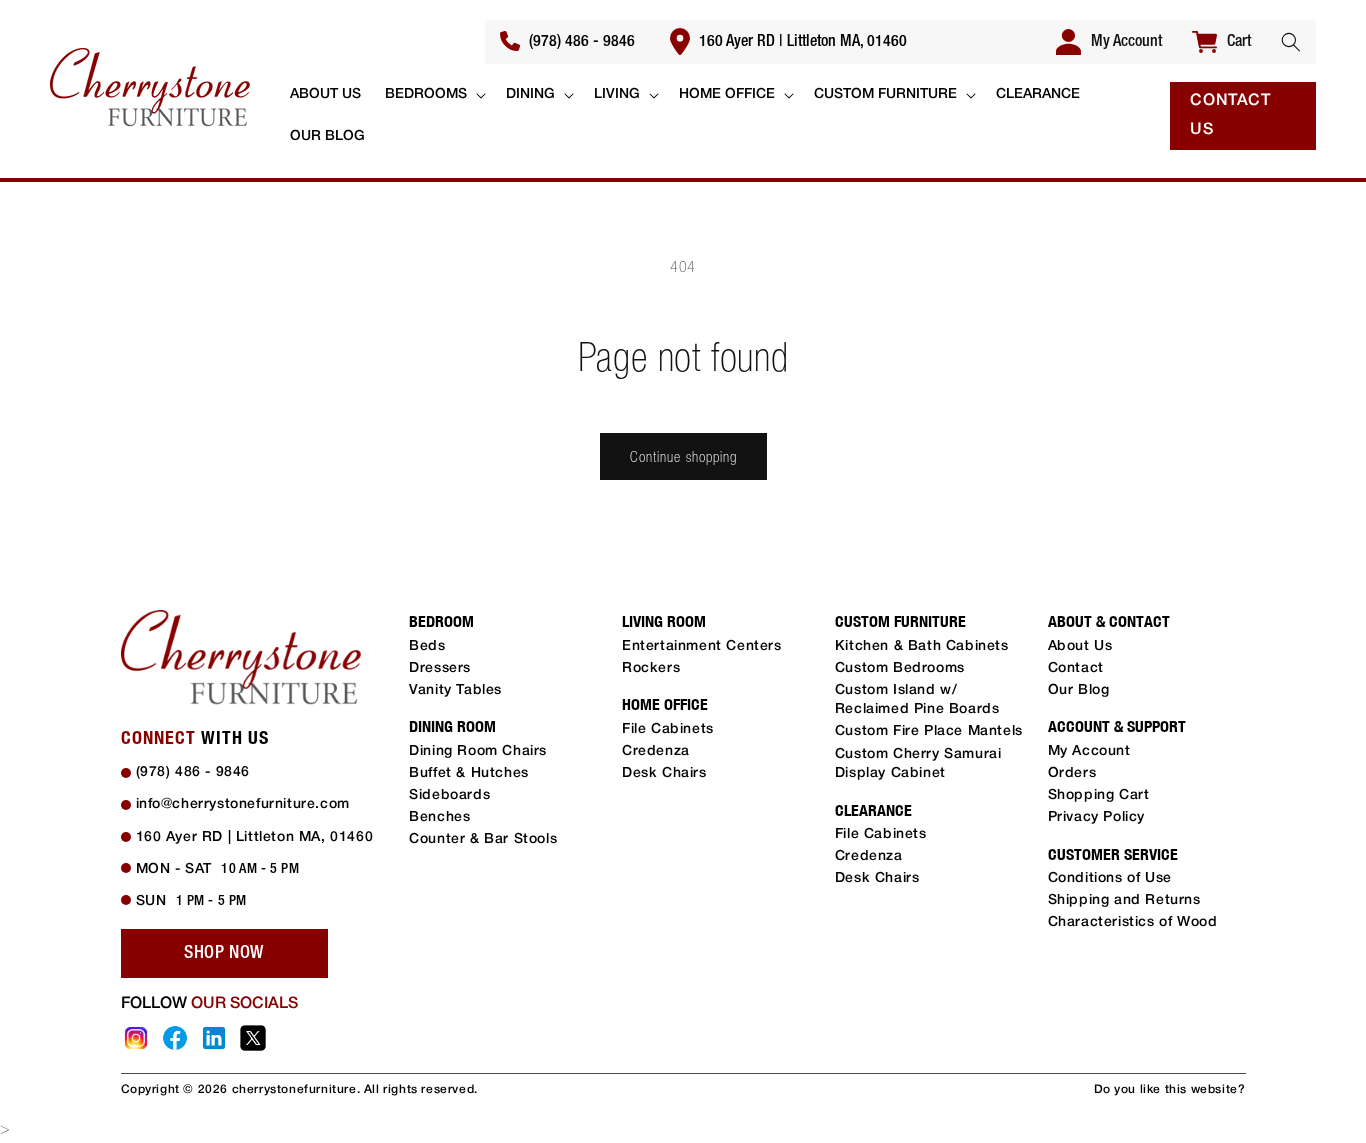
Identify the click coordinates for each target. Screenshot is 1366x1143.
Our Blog (1079, 690)
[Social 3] (214, 1038)
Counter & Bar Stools (483, 839)
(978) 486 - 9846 (580, 42)
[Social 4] (253, 1038)
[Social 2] (175, 1038)
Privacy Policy (1096, 817)
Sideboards (449, 795)
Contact (1076, 668)
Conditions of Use (1110, 878)
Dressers (440, 668)
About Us (1080, 646)
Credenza (656, 751)
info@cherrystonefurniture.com (243, 804)
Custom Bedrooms (900, 668)
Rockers (651, 668)
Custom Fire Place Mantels (929, 731)
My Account (1089, 751)
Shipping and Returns (1124, 900)
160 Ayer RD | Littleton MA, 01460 (801, 42)
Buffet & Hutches (469, 773)
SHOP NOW (224, 953)
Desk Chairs (664, 773)
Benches (439, 817)
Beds (427, 646)
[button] (1291, 42)
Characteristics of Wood (1133, 922)
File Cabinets (668, 729)
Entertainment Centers (702, 646)
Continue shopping (683, 456)
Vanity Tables (455, 690)
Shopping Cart (1099, 795)
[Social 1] (136, 1038)
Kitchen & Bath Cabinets (922, 646)
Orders (1072, 773)
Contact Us (1230, 115)
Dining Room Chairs (478, 751)
